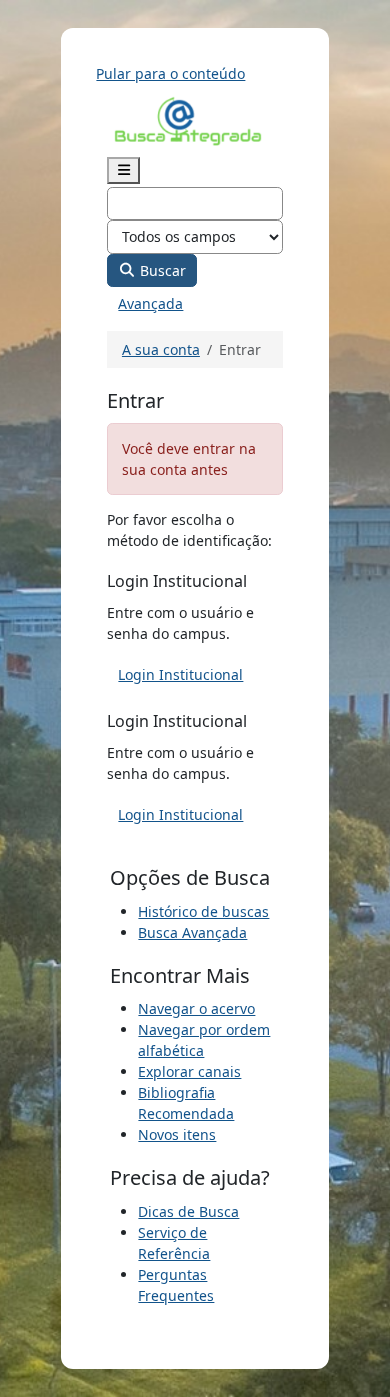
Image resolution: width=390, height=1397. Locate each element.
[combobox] (195, 204)
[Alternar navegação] (124, 170)
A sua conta (161, 349)
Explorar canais (189, 1071)
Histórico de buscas (203, 911)
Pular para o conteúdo (170, 73)
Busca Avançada (192, 932)
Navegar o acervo (196, 1008)
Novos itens (177, 1134)
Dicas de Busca (188, 1211)
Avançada (150, 303)
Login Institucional (180, 674)
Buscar (161, 270)
